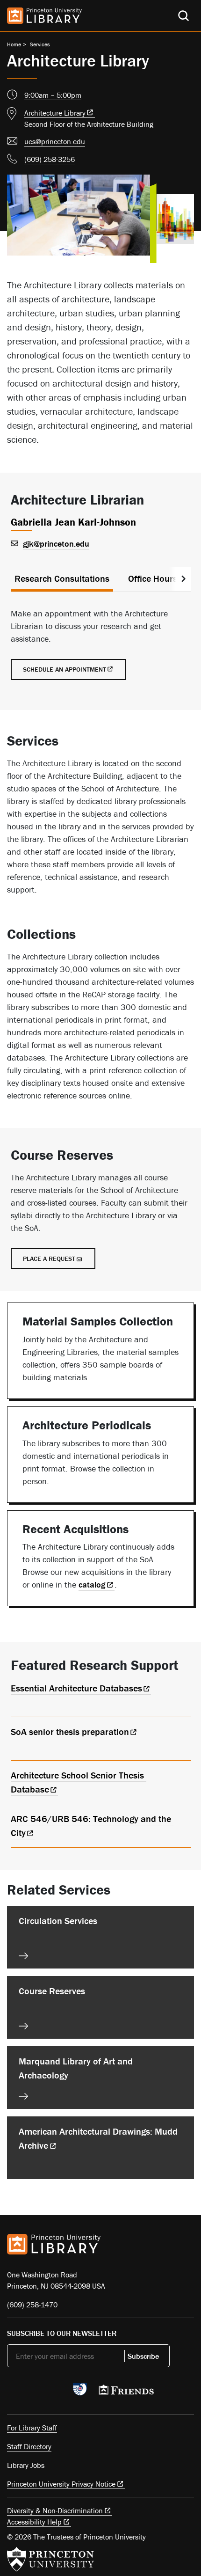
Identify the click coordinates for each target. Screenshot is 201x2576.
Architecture (55, 113)
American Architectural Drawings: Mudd (98, 2138)
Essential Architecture (76, 1688)
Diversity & (55, 2510)
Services (40, 44)
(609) (50, 159)
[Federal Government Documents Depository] (80, 2393)
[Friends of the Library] (126, 2393)
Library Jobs (26, 2465)
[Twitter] (12, 2392)
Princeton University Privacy (61, 2484)
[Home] (44, 16)
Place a (49, 1259)
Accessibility (34, 2522)
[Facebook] (34, 2392)
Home (14, 44)
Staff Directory (29, 2446)
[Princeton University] (50, 2559)
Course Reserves (52, 1991)
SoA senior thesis (70, 1731)
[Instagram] (56, 2392)
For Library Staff (32, 2428)
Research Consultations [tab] (62, 578)
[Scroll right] (183, 579)
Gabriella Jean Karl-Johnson (73, 522)
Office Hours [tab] (153, 578)
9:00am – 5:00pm (53, 95)
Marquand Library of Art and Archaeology (76, 2068)
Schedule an (65, 669)
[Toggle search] (183, 16)
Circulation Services (58, 1921)
